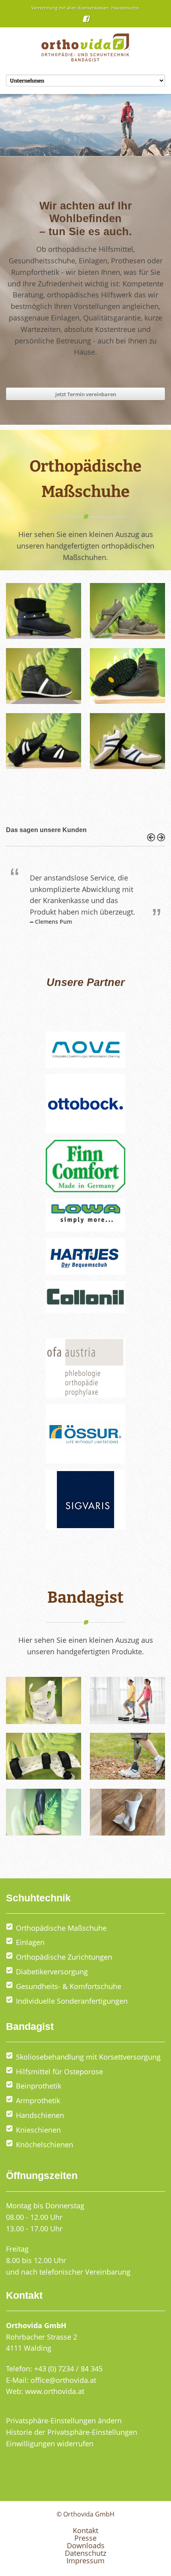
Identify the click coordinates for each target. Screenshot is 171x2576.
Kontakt (85, 2530)
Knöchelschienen (45, 2144)
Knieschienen (38, 2130)
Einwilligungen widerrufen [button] (50, 2444)
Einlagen (30, 1942)
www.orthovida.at (55, 2391)
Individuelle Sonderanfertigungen (72, 2001)
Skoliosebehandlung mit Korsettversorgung (88, 2057)
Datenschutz (85, 2553)
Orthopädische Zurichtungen (64, 1957)
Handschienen (40, 2115)
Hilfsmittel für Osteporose (59, 2072)
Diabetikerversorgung (52, 1972)
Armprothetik (38, 2100)
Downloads (86, 2545)
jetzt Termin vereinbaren (86, 394)
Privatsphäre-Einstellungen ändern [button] (64, 2421)
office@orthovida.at (63, 2380)
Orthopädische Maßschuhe (61, 1928)
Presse (85, 2538)
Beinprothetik (39, 2086)
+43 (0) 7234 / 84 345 (68, 2369)
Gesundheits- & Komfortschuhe (69, 1986)
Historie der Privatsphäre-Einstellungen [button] (72, 2432)
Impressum (85, 2561)
